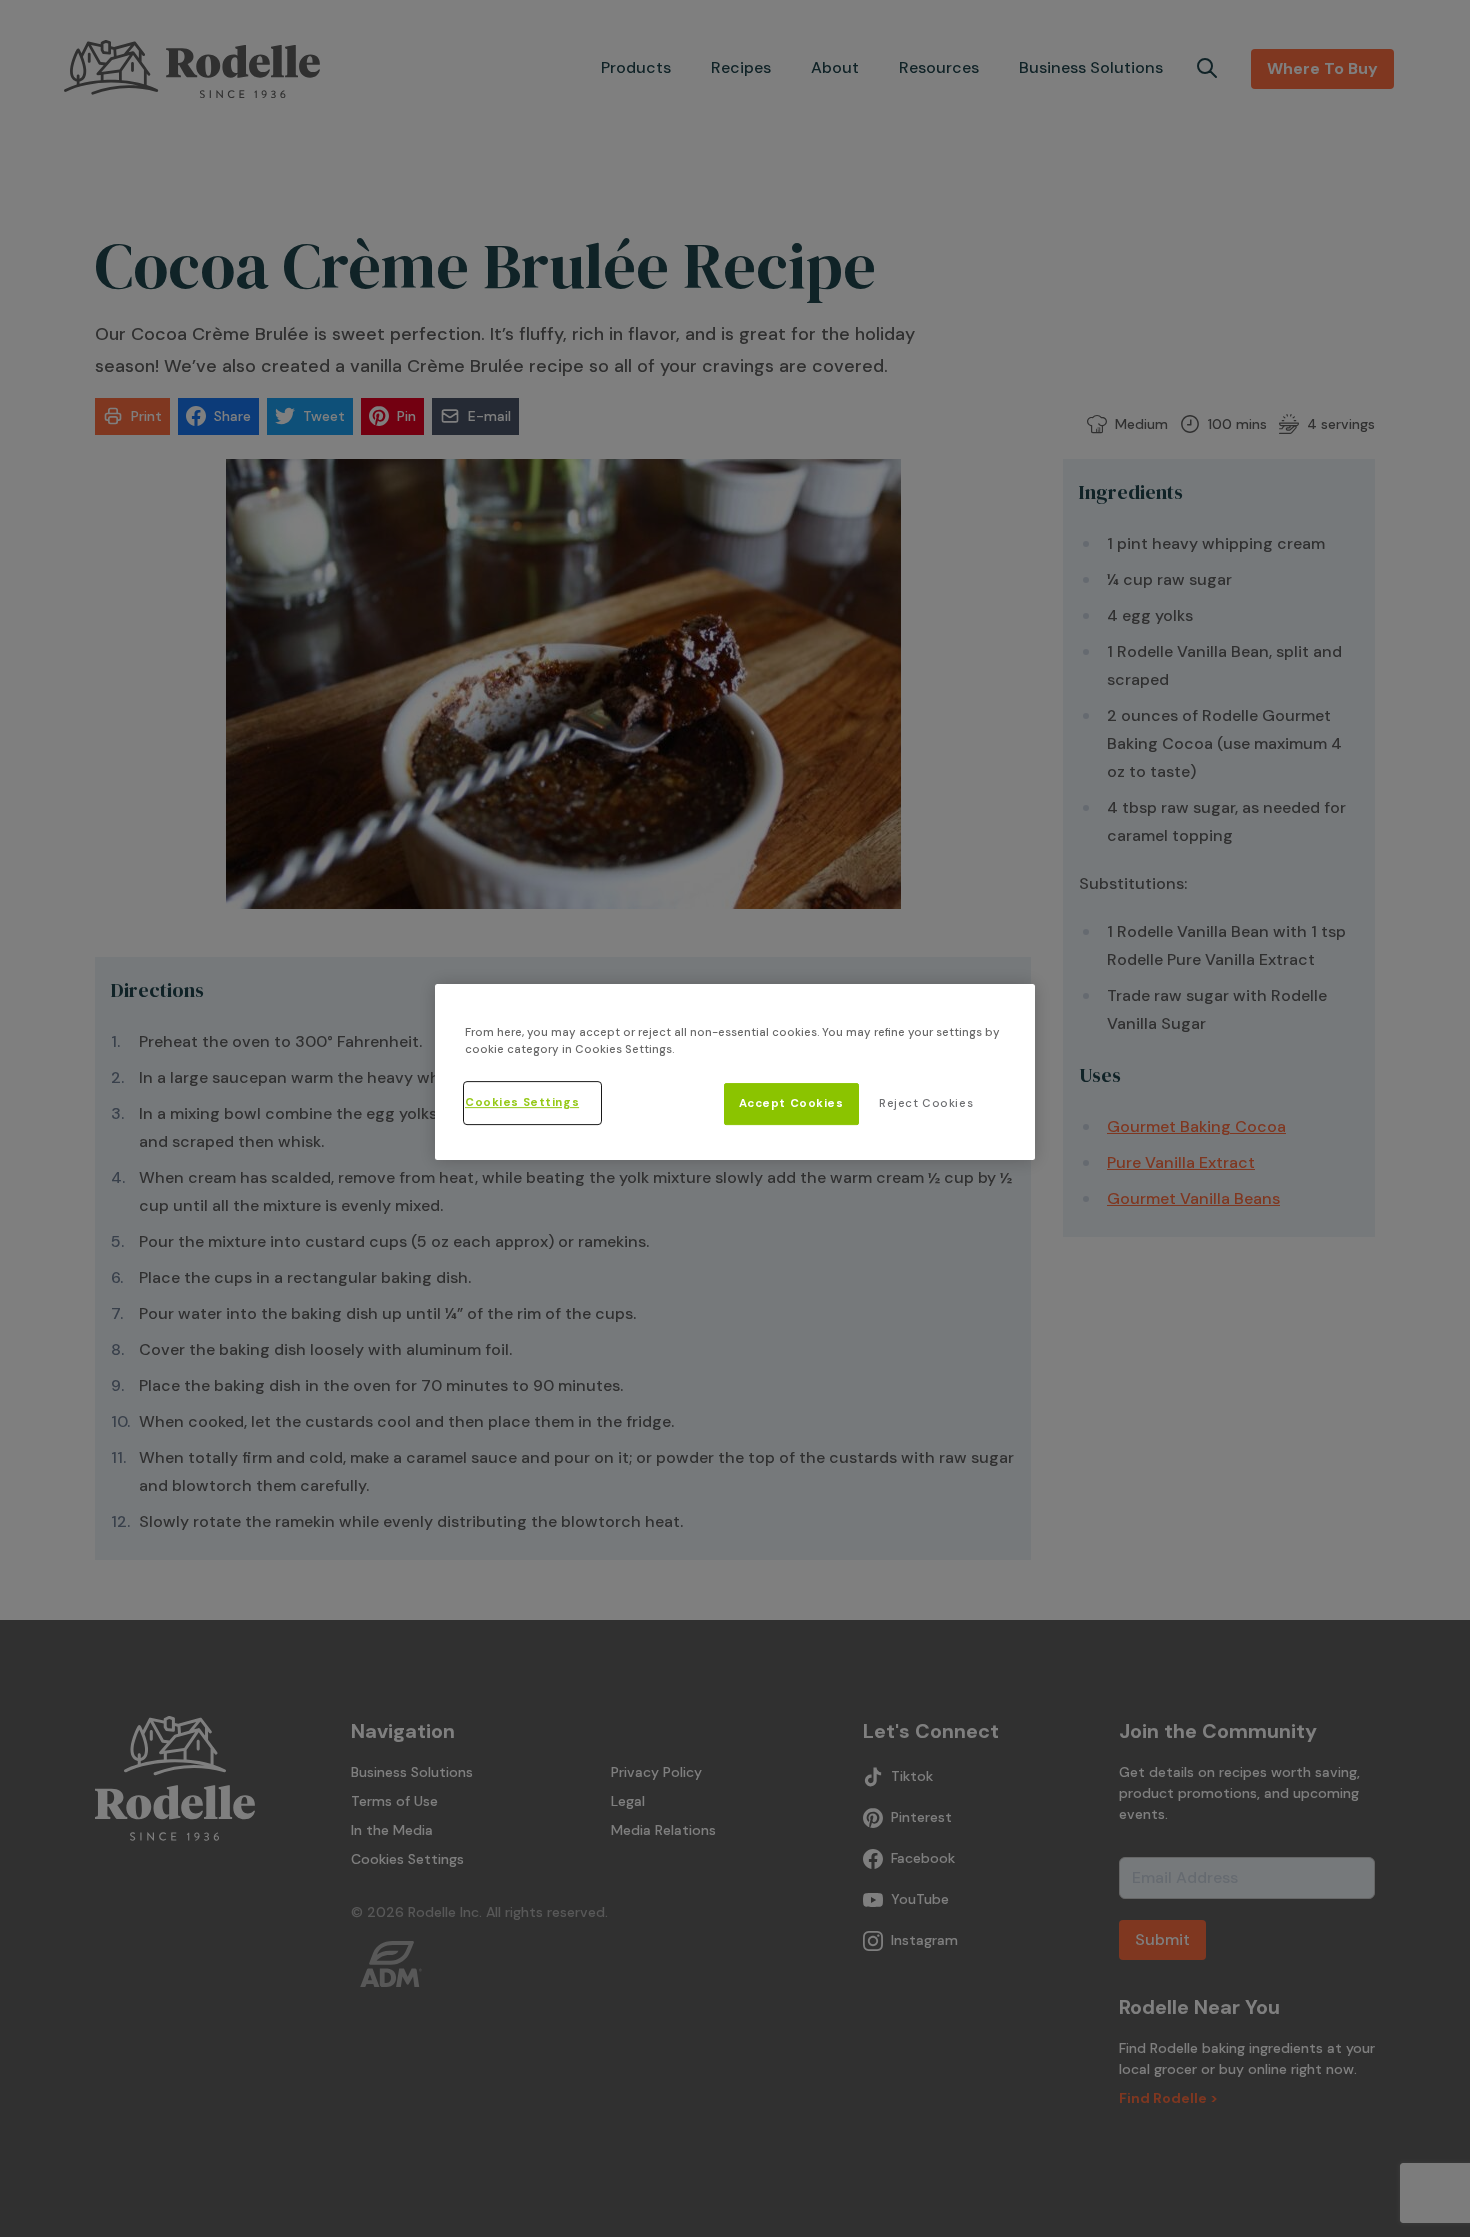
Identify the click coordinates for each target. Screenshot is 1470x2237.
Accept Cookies (791, 1103)
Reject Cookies (926, 1103)
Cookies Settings (522, 1102)
